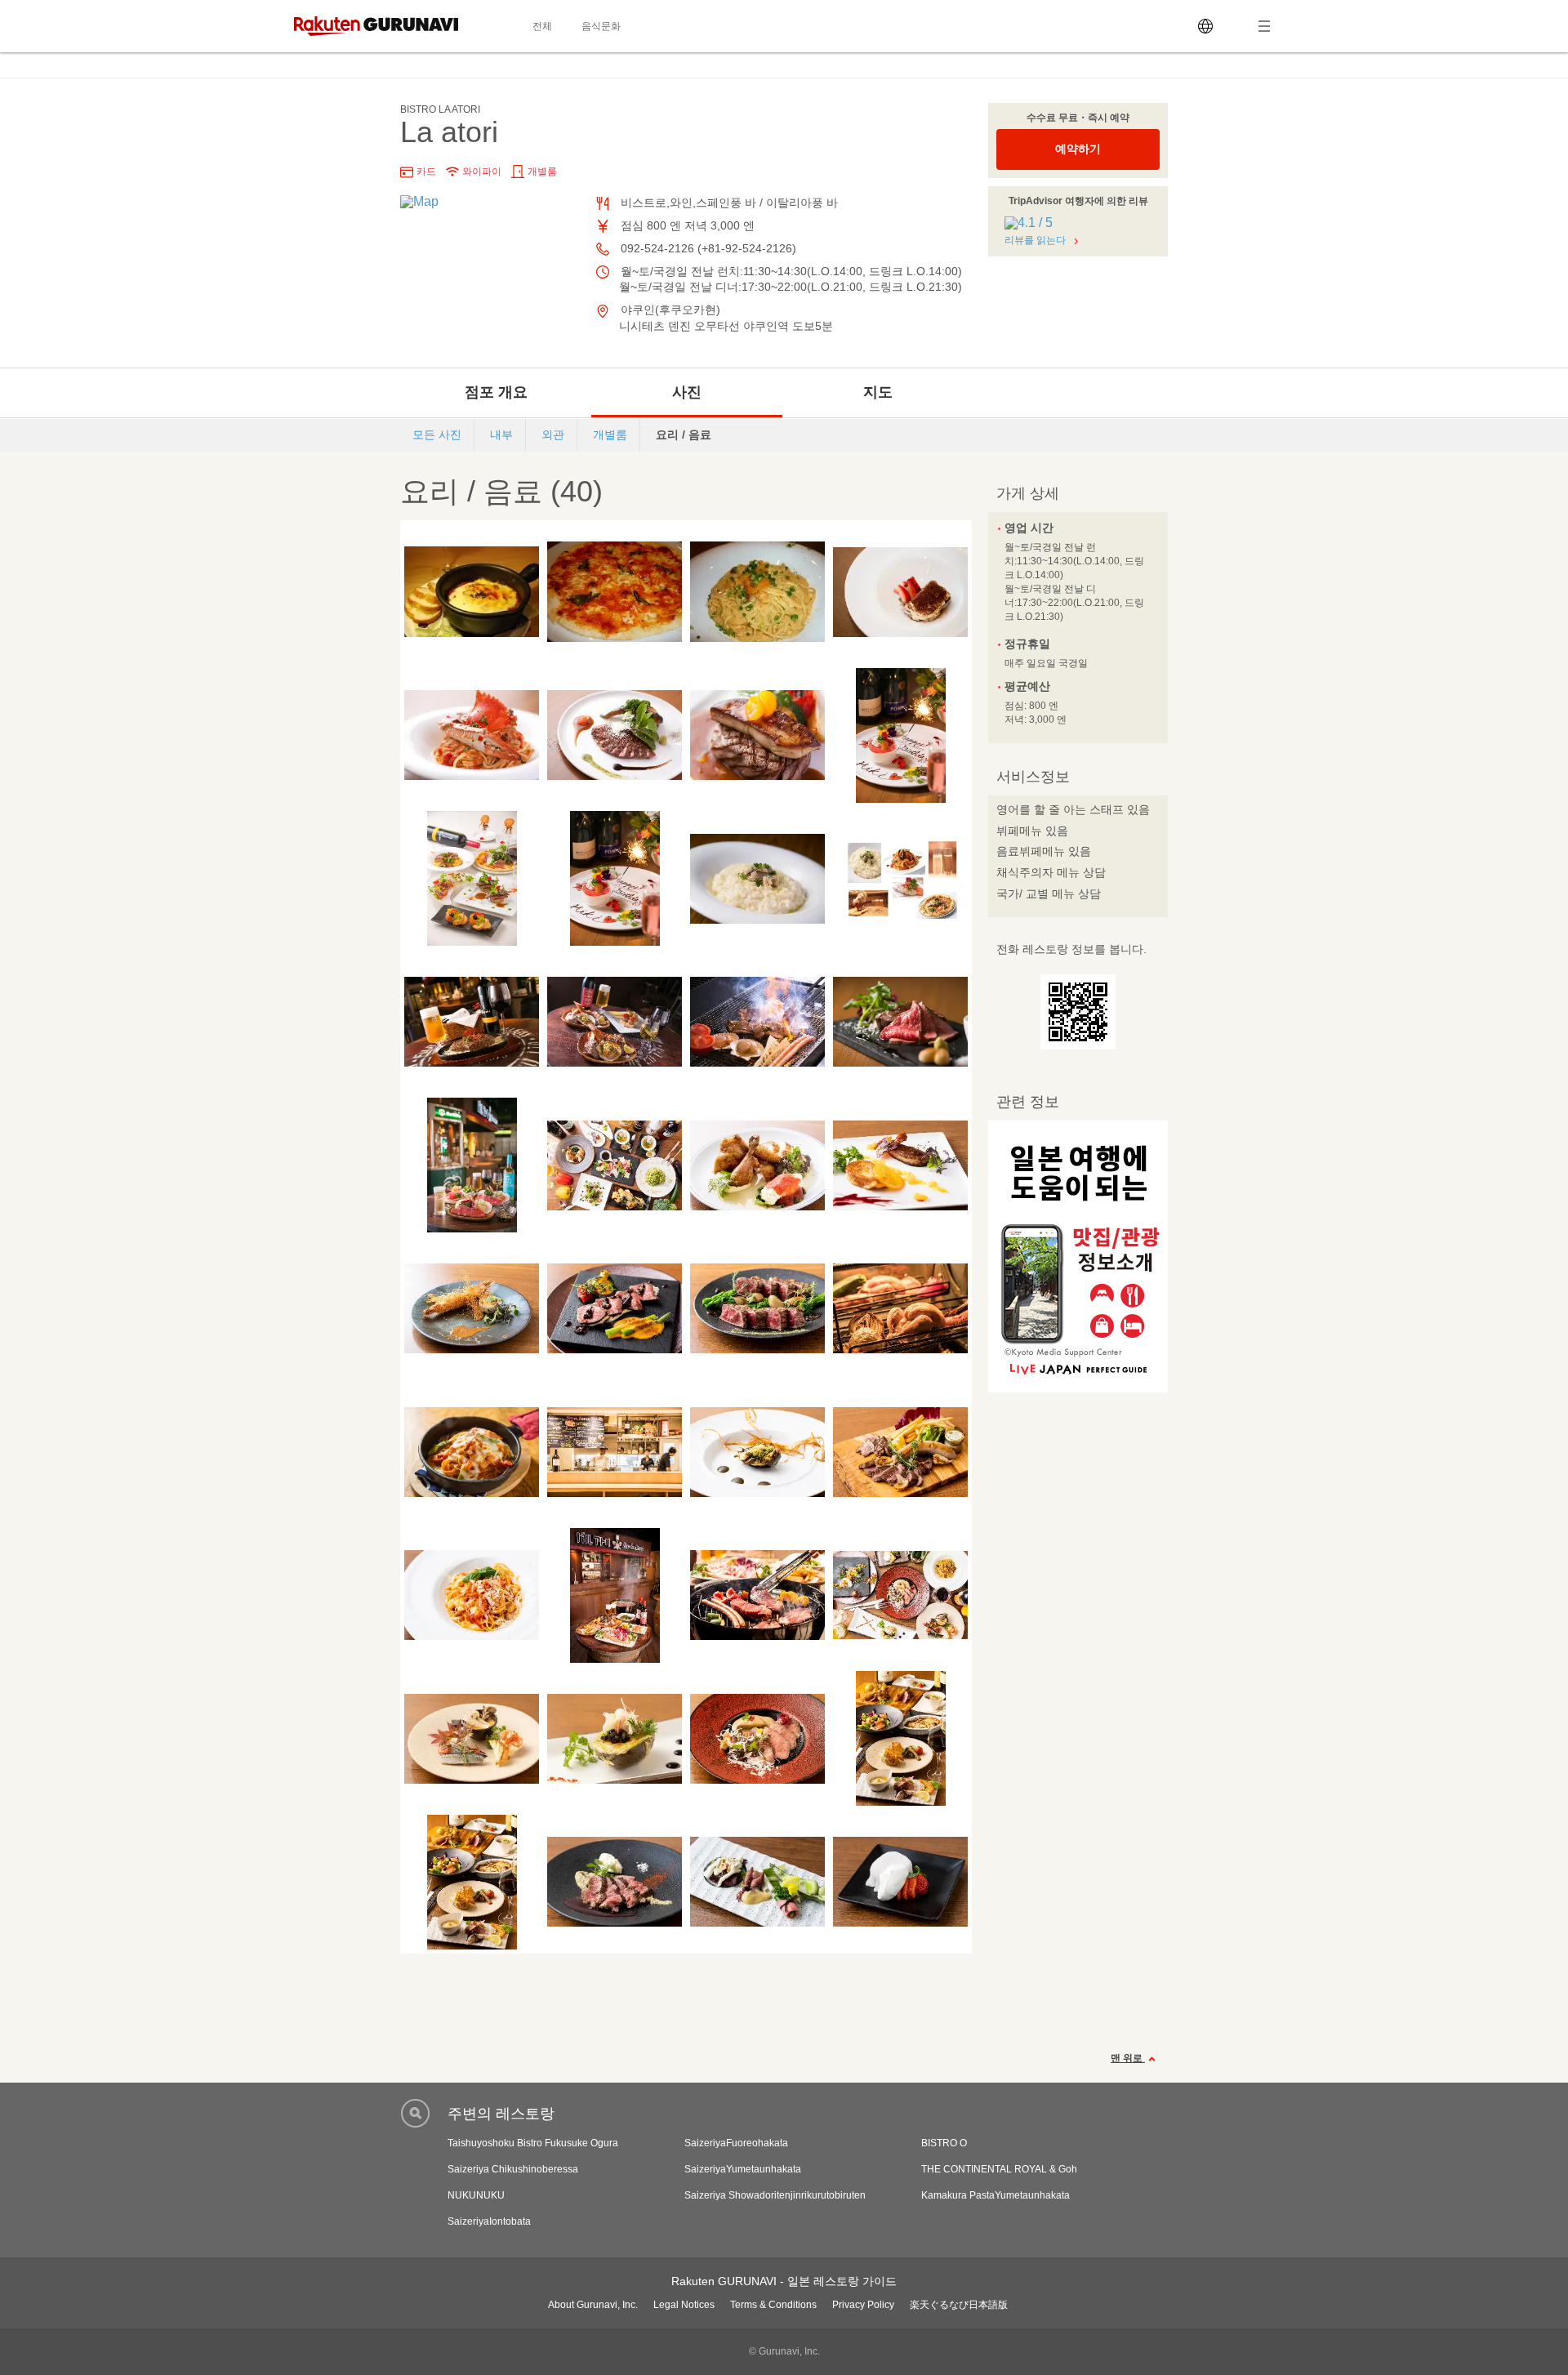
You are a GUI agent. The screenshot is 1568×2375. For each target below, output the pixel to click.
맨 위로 (1128, 2058)
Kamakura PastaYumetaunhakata (996, 2195)
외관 (553, 434)
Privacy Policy (863, 2305)
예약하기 (1078, 149)
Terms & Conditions (773, 2305)
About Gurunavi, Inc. (593, 2305)
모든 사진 (437, 434)
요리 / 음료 (684, 434)
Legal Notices (684, 2305)
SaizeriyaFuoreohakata (736, 2143)
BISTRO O (944, 2143)
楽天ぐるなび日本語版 (959, 2305)
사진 (687, 392)
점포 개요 (496, 392)
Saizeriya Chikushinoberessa (513, 2169)
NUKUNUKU (476, 2195)
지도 (878, 392)
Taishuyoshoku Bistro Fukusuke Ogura (533, 2143)
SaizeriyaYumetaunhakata (743, 2169)
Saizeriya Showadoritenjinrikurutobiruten (775, 2195)
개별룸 (610, 434)
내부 (501, 434)
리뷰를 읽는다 (1035, 240)
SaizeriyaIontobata (489, 2221)
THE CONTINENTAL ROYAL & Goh (999, 2169)
